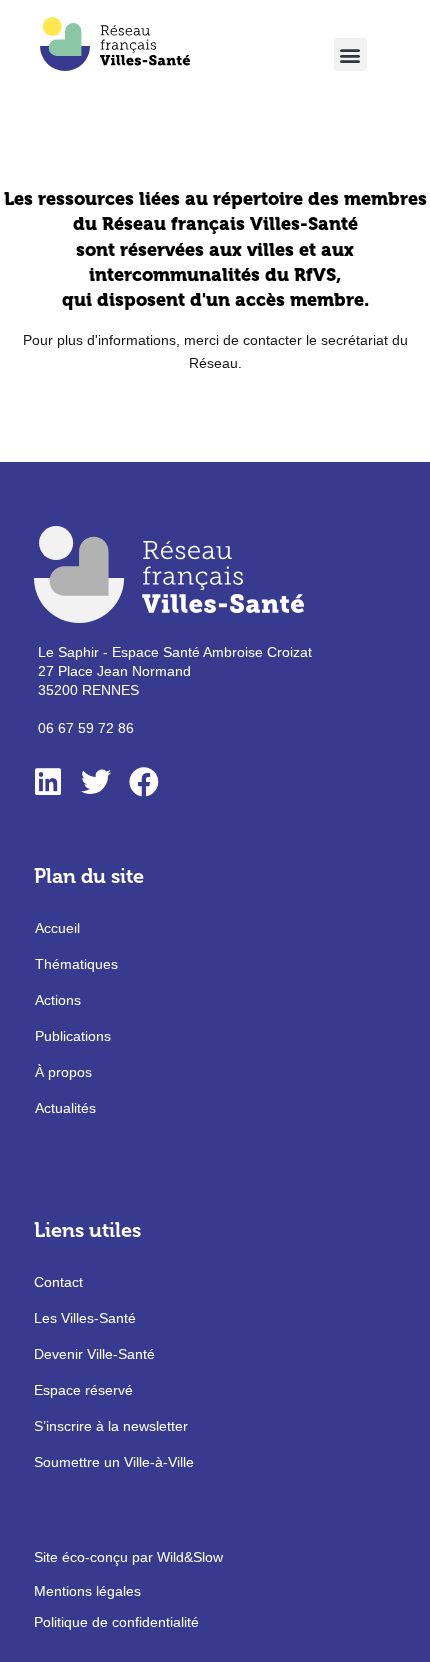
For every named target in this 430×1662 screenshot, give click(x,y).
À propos (63, 1072)
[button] (350, 54)
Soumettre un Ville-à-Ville (114, 1462)
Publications (73, 1036)
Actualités (65, 1108)
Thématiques (76, 964)
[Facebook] (144, 782)
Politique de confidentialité (116, 1622)
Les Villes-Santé (85, 1318)
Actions (58, 1000)
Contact (58, 1282)
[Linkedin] (48, 782)
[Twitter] (96, 782)
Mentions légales (87, 1591)
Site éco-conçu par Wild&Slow (128, 1557)
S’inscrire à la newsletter (111, 1426)
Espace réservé (83, 1390)
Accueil (57, 928)
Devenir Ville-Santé (94, 1354)
